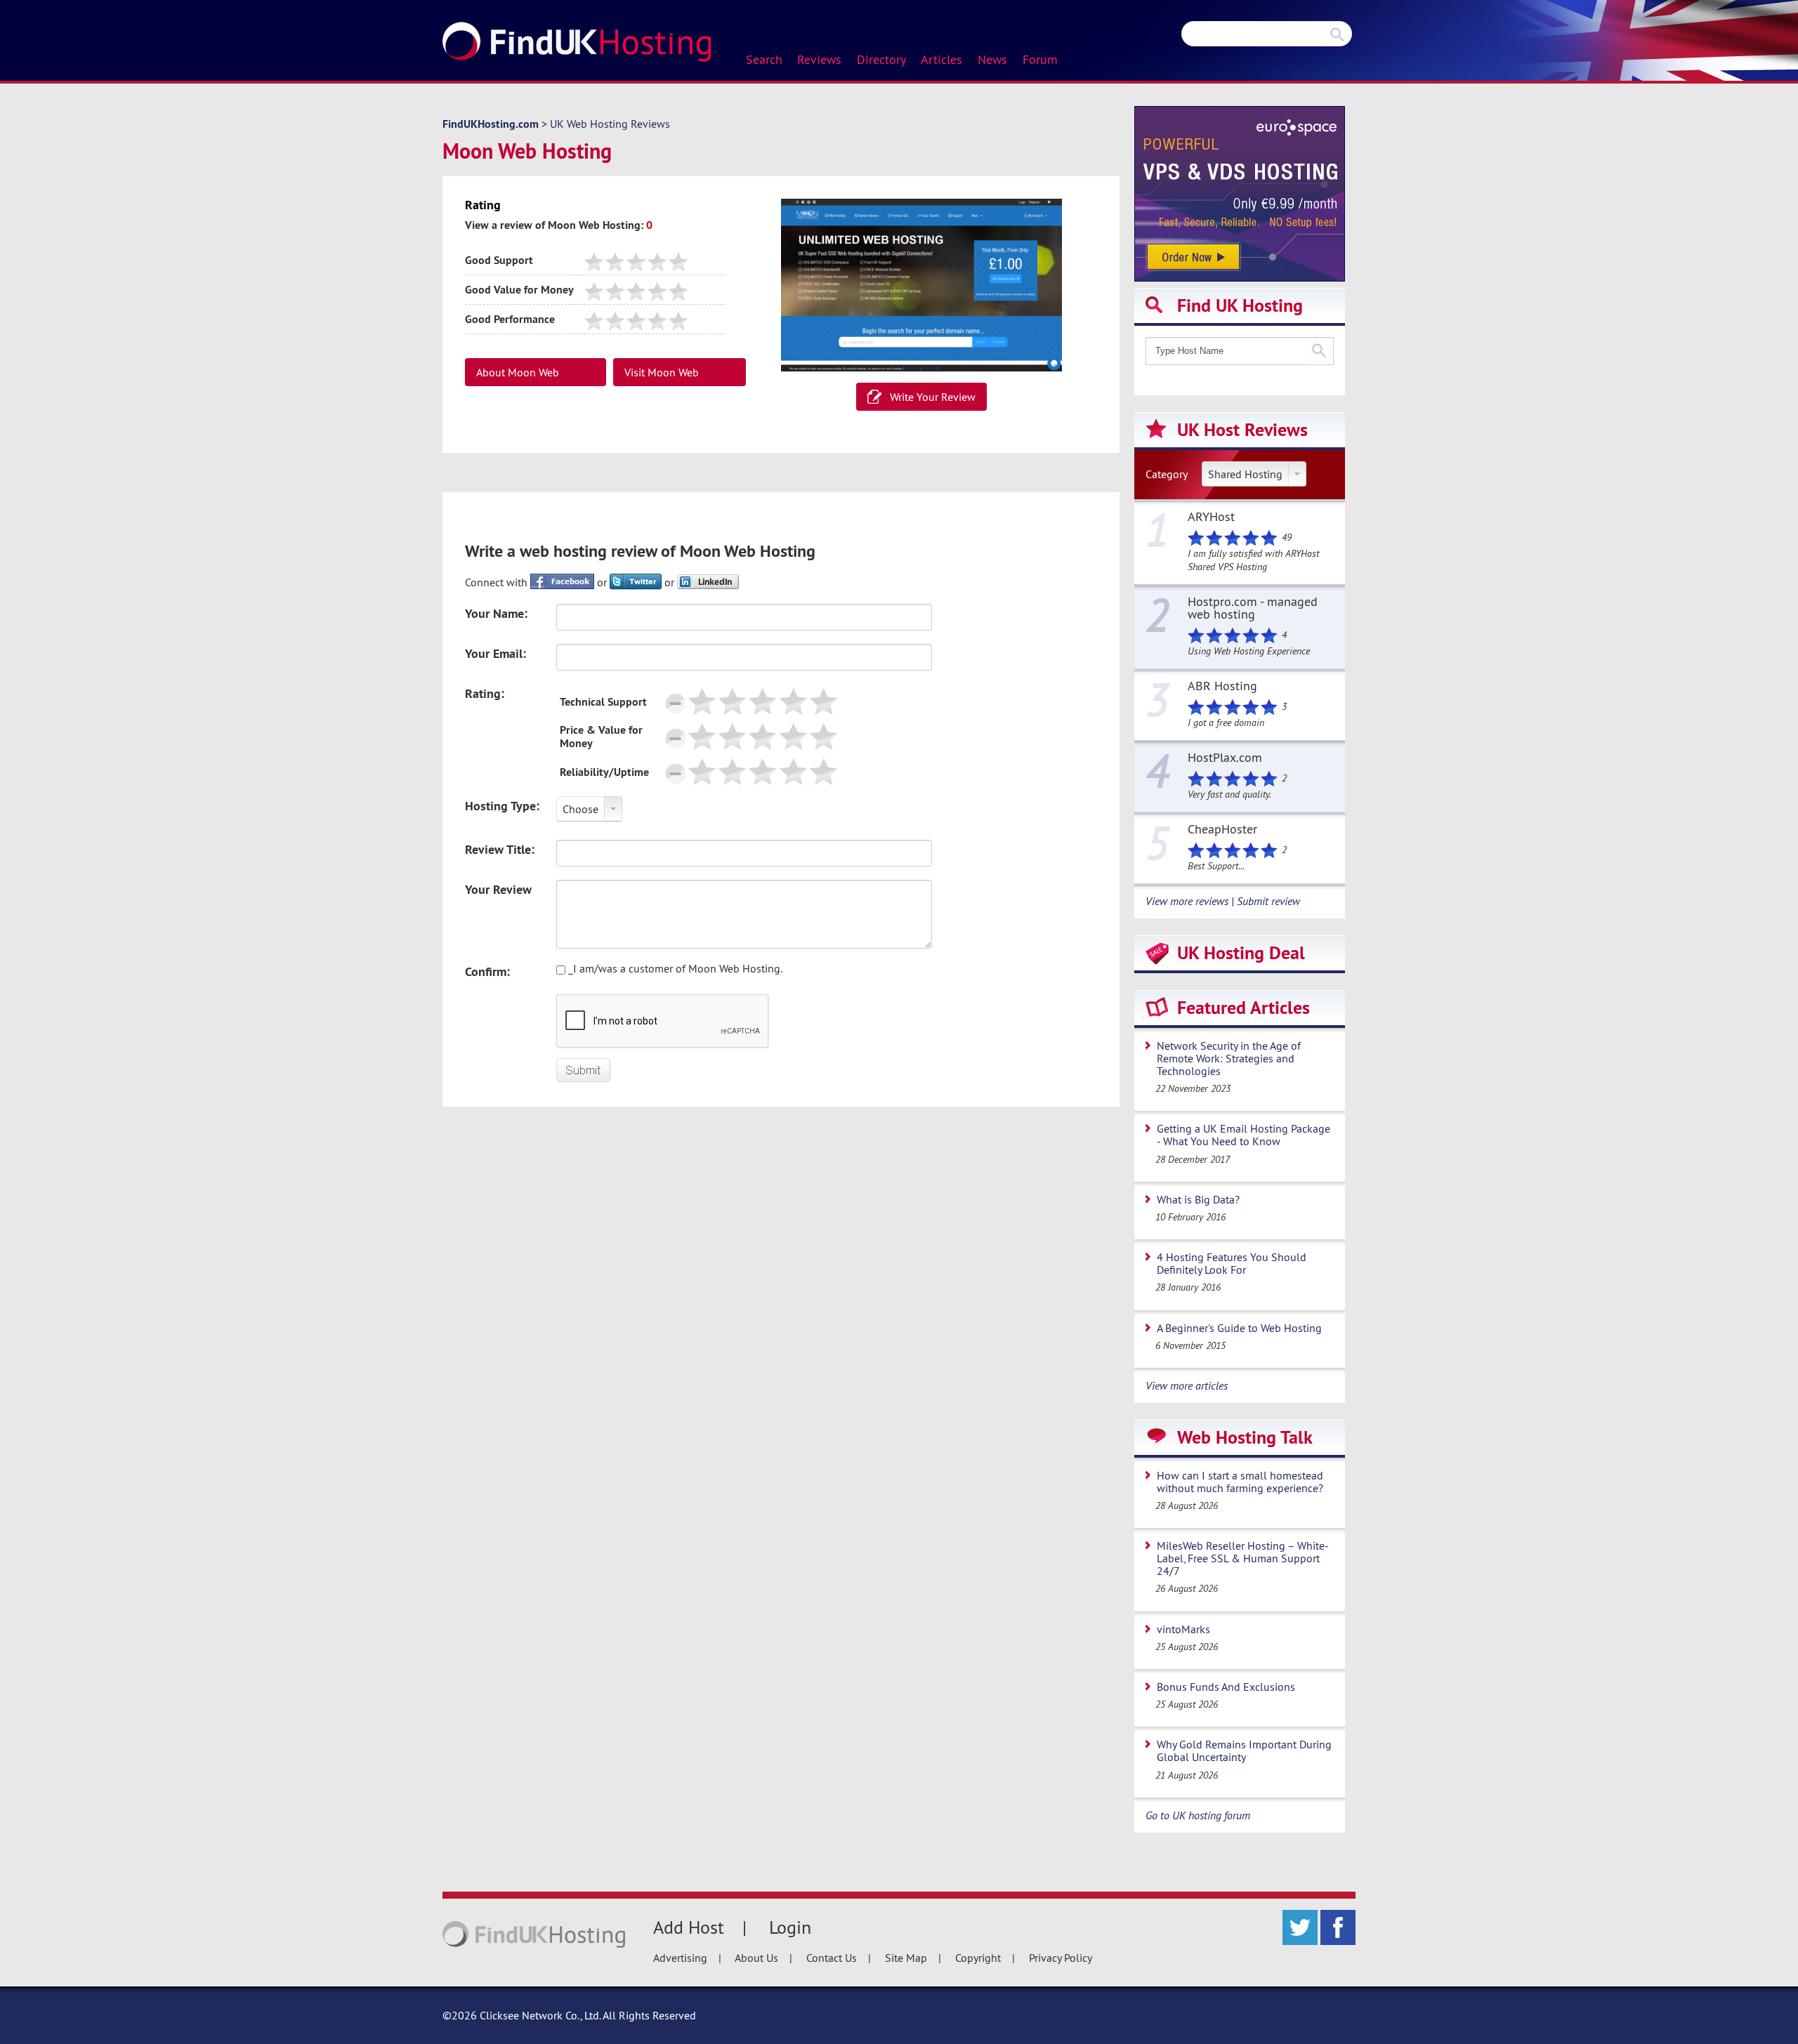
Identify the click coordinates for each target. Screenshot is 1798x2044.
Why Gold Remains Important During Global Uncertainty (1244, 1750)
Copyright (978, 1958)
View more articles (1187, 1385)
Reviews (819, 60)
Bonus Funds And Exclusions (1226, 1687)
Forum (1040, 60)
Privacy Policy (1061, 1958)
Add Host (689, 1927)
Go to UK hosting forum (1198, 1815)
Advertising (680, 1958)
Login (790, 1927)
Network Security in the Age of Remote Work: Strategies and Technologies (1229, 1058)
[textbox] (1240, 351)
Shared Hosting (1245, 474)
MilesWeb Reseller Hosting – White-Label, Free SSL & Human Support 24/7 (1243, 1558)
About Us (756, 1958)
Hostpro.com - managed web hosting (1253, 609)
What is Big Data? (1198, 1199)
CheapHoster (1222, 830)
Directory (881, 60)
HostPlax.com (1225, 758)
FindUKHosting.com (491, 124)
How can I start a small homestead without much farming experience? (1240, 1482)
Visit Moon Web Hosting (662, 376)
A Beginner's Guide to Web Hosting (1239, 1328)
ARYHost (1211, 517)
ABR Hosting (1222, 687)
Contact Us (832, 1958)
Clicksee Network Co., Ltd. (540, 2015)
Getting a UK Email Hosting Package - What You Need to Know (1243, 1135)
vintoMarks (1183, 1629)
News (992, 60)
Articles (941, 60)
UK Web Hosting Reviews (610, 124)
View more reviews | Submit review (1223, 901)
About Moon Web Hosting (518, 376)
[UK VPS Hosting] (1240, 192)
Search (764, 60)
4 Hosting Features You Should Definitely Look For (1232, 1263)
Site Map (906, 1958)
